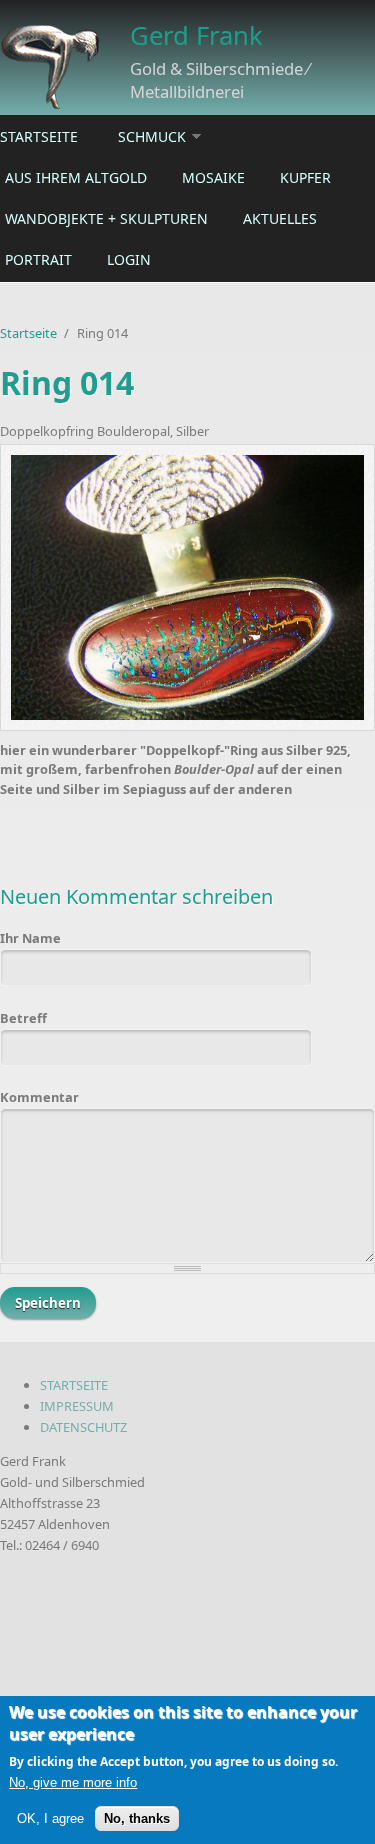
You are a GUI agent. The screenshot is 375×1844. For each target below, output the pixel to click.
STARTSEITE (74, 1385)
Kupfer (305, 177)
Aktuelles (280, 218)
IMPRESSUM (77, 1406)
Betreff (23, 1018)
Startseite (39, 136)
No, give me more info (73, 1782)
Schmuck (152, 136)
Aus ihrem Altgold (76, 177)
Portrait (38, 259)
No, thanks (137, 1818)
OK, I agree (50, 1818)
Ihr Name (30, 938)
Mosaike (213, 177)
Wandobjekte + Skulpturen (106, 218)
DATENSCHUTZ (83, 1427)
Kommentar (39, 1097)
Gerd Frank (196, 35)
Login (129, 259)
